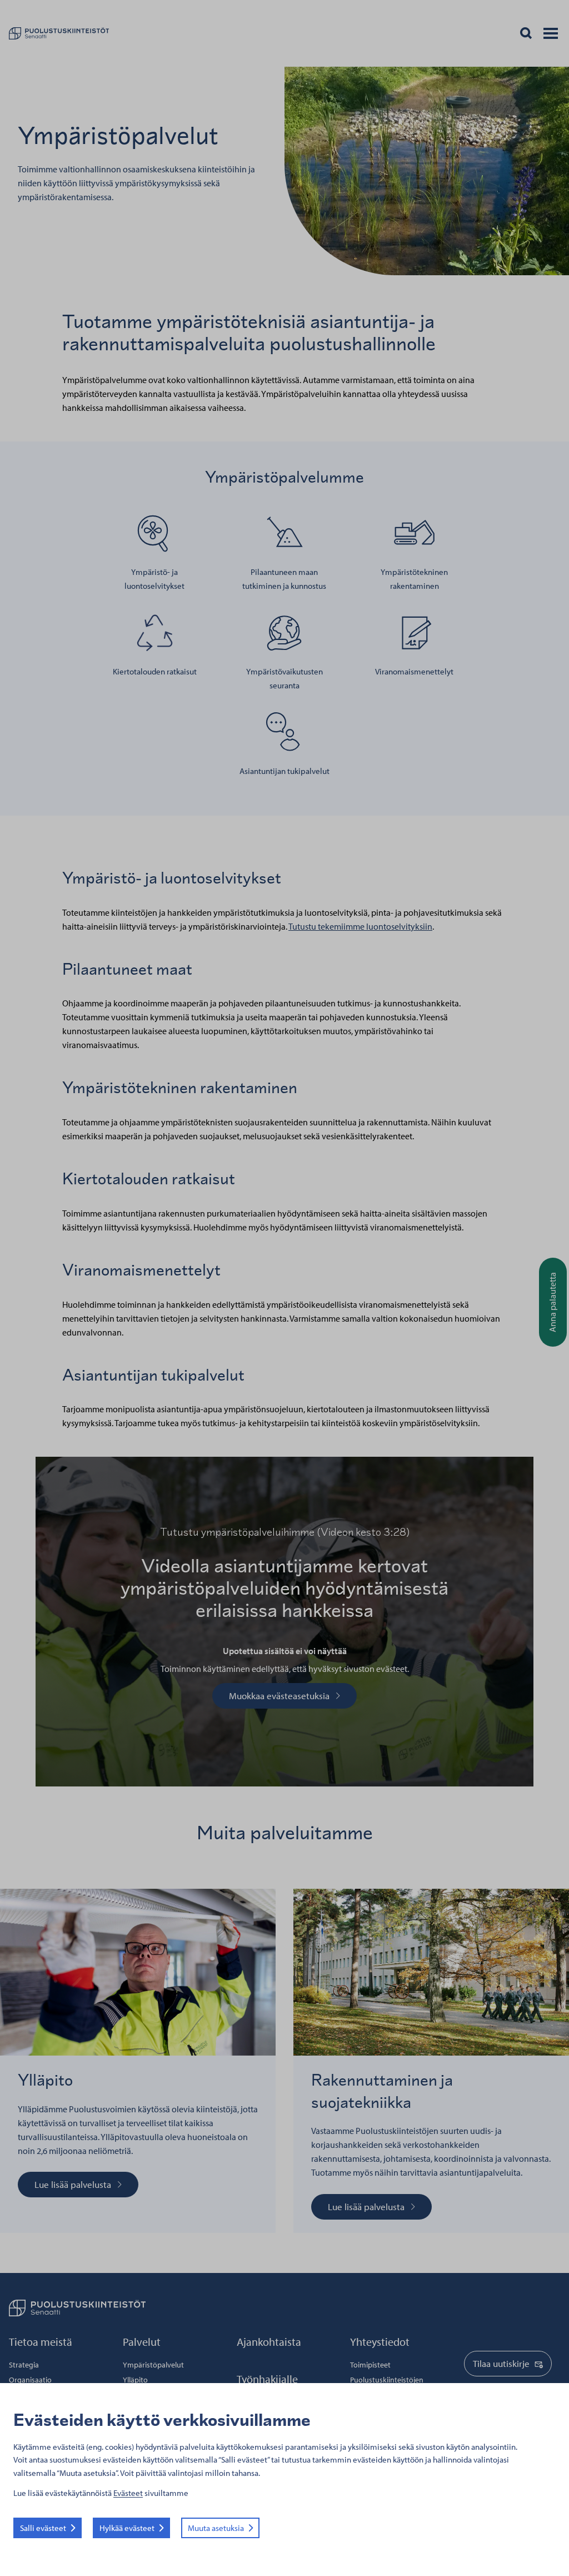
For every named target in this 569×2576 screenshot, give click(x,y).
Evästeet (128, 2493)
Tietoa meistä (41, 2342)
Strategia (24, 2365)
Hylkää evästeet (127, 2528)
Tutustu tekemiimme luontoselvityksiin (360, 926)
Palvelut (142, 2342)
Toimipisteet (370, 2365)
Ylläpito (135, 2380)
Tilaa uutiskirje (501, 2363)
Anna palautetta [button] (552, 1302)
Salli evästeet (43, 2528)
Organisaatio (30, 2380)
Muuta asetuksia (216, 2528)
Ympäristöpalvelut (153, 2365)
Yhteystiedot (380, 2342)
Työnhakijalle (267, 2379)
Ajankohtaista (269, 2342)
